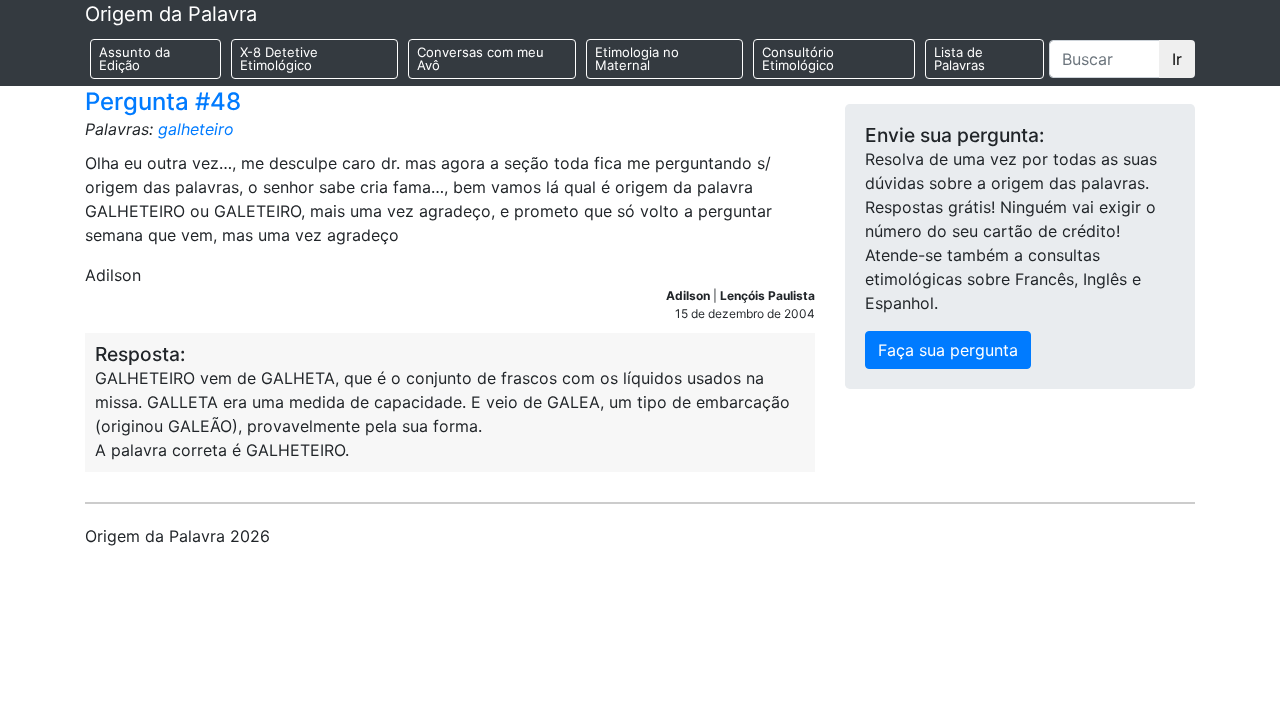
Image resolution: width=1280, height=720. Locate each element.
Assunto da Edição (134, 58)
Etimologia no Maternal (637, 58)
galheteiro (196, 129)
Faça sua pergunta (948, 350)
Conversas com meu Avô (480, 58)
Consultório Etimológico (798, 58)
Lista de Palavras (959, 58)
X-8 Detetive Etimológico (279, 58)
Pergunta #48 (163, 101)
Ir (1177, 59)
